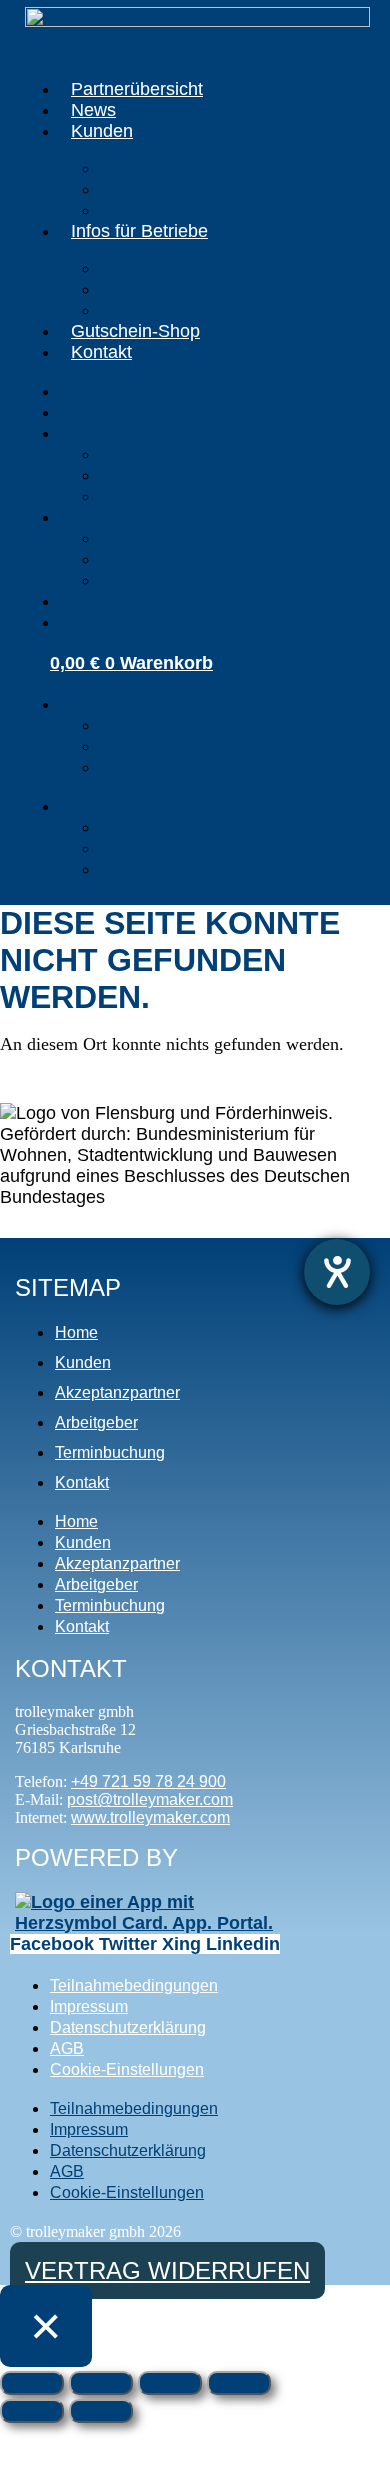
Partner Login (158, 746)
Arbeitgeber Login (177, 767)
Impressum (89, 2006)
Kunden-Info (149, 168)
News (93, 110)
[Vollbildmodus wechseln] (101, 2383)
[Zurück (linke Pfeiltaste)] (32, 2411)
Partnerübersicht (137, 89)
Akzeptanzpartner (170, 268)
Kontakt (101, 352)
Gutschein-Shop (135, 331)
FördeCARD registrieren (196, 210)
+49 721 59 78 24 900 (148, 1781)
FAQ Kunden (151, 189)
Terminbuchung (161, 310)
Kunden (102, 131)
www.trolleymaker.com (150, 1817)
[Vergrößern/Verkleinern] (32, 2383)
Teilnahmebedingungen (134, 1985)
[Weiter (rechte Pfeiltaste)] (101, 2411)
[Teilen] (170, 2383)
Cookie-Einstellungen (127, 2069)
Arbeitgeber (146, 289)
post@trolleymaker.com (150, 1799)
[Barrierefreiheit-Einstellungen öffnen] (337, 1272)
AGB (67, 2048)
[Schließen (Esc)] (239, 2383)
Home (76, 1332)
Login (77, 710)
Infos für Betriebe (139, 231)
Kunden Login (160, 725)
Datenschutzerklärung (128, 2027)
